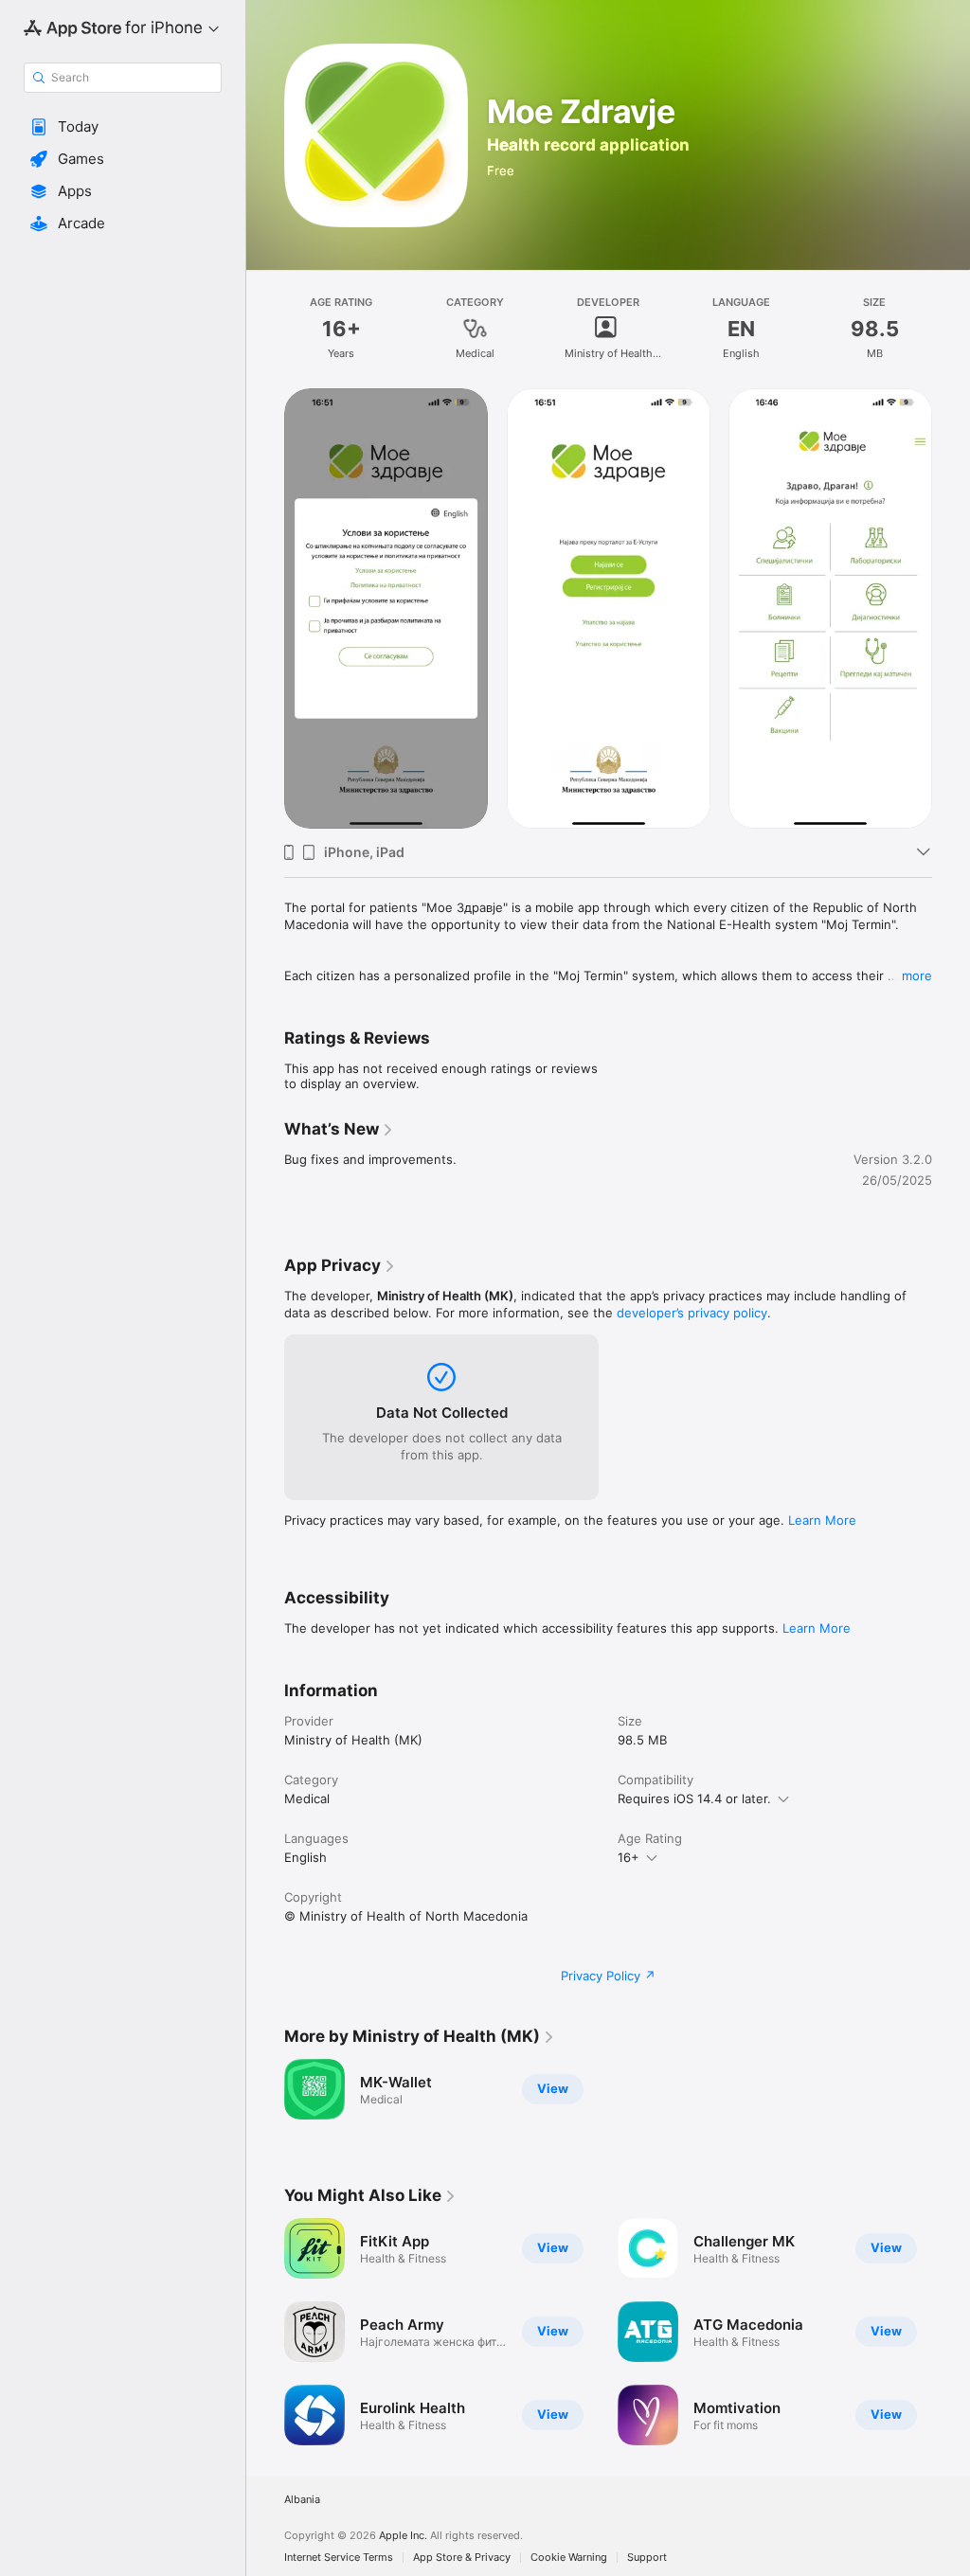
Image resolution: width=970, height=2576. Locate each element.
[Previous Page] (265, 609)
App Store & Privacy (462, 2558)
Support (647, 2558)
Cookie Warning (569, 2558)
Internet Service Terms (339, 2558)
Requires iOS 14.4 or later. (694, 1798)
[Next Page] (951, 609)
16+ (629, 1857)
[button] (123, 127)
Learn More (822, 1520)
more (917, 975)
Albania (302, 2500)
